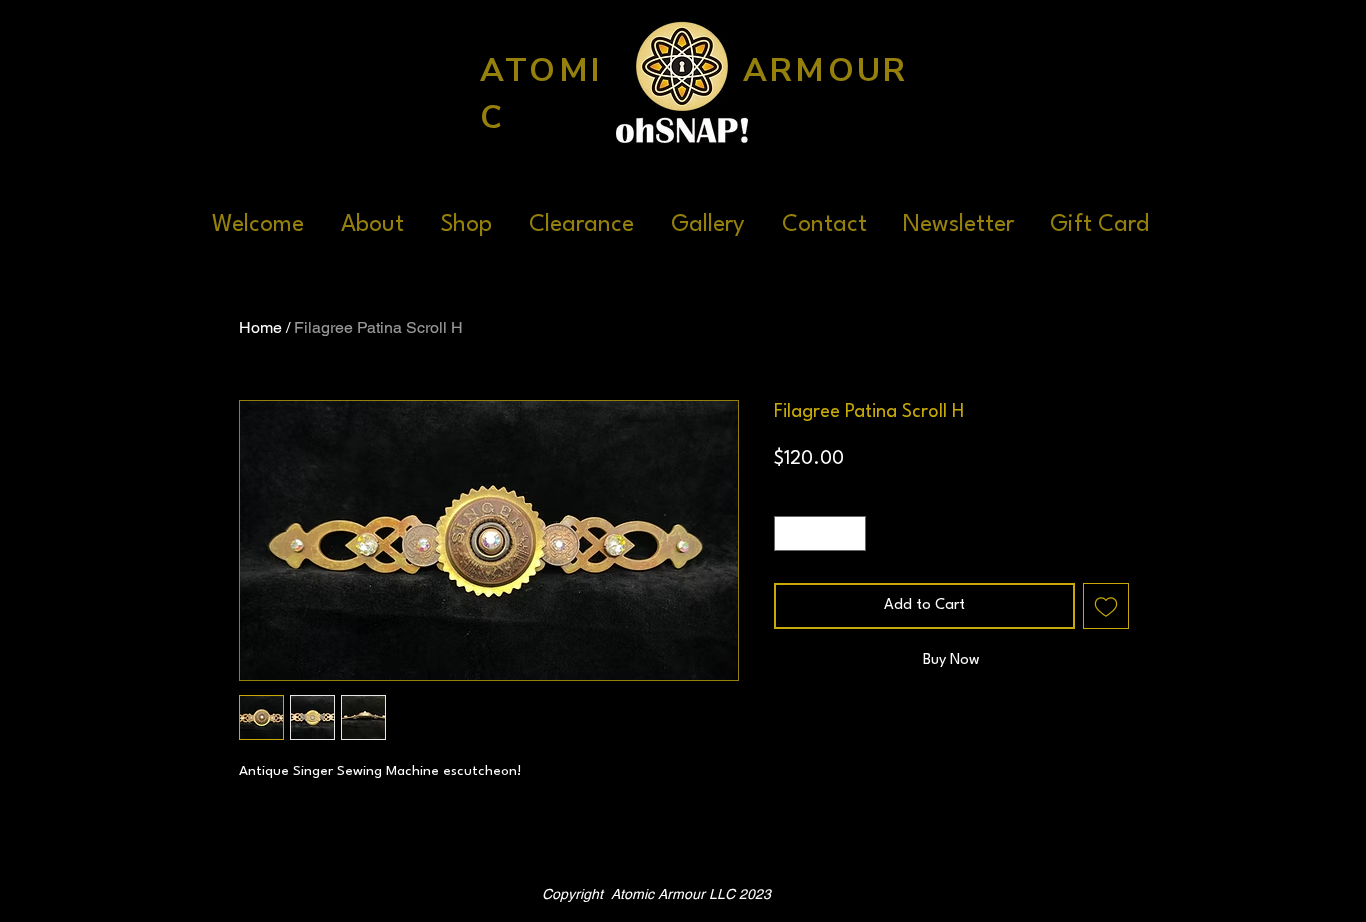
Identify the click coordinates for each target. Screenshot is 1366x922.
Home (260, 327)
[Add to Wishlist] (1106, 606)
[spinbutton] (820, 534)
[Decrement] (789, 534)
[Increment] (852, 534)
